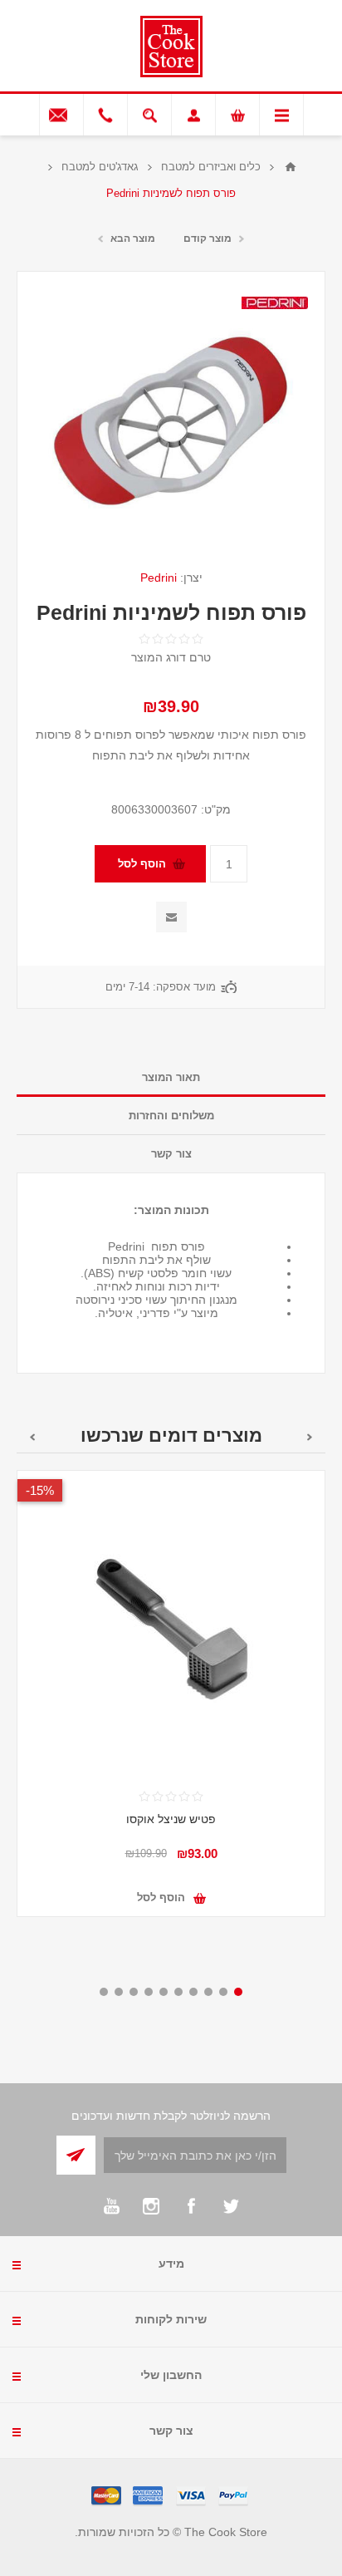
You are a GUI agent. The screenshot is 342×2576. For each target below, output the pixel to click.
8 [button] (134, 1992)
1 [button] (238, 1992)
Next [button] (32, 1437)
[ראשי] (291, 167)
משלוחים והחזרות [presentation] (171, 1116)
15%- (40, 1490)
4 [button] (193, 1992)
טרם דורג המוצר (171, 657)
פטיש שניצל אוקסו (171, 1819)
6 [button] (164, 1992)
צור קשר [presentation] (171, 1154)
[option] (171, 1706)
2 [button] (223, 1992)
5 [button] (178, 1992)
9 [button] (119, 1992)
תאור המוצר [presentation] (171, 1077)
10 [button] (104, 1992)
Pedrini (159, 578)
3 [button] (208, 1992)
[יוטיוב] (111, 2206)
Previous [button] (310, 1437)
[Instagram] (151, 2206)
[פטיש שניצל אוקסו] (171, 1625)
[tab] (171, 1078)
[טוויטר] (231, 2206)
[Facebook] (191, 2206)
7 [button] (149, 1992)
